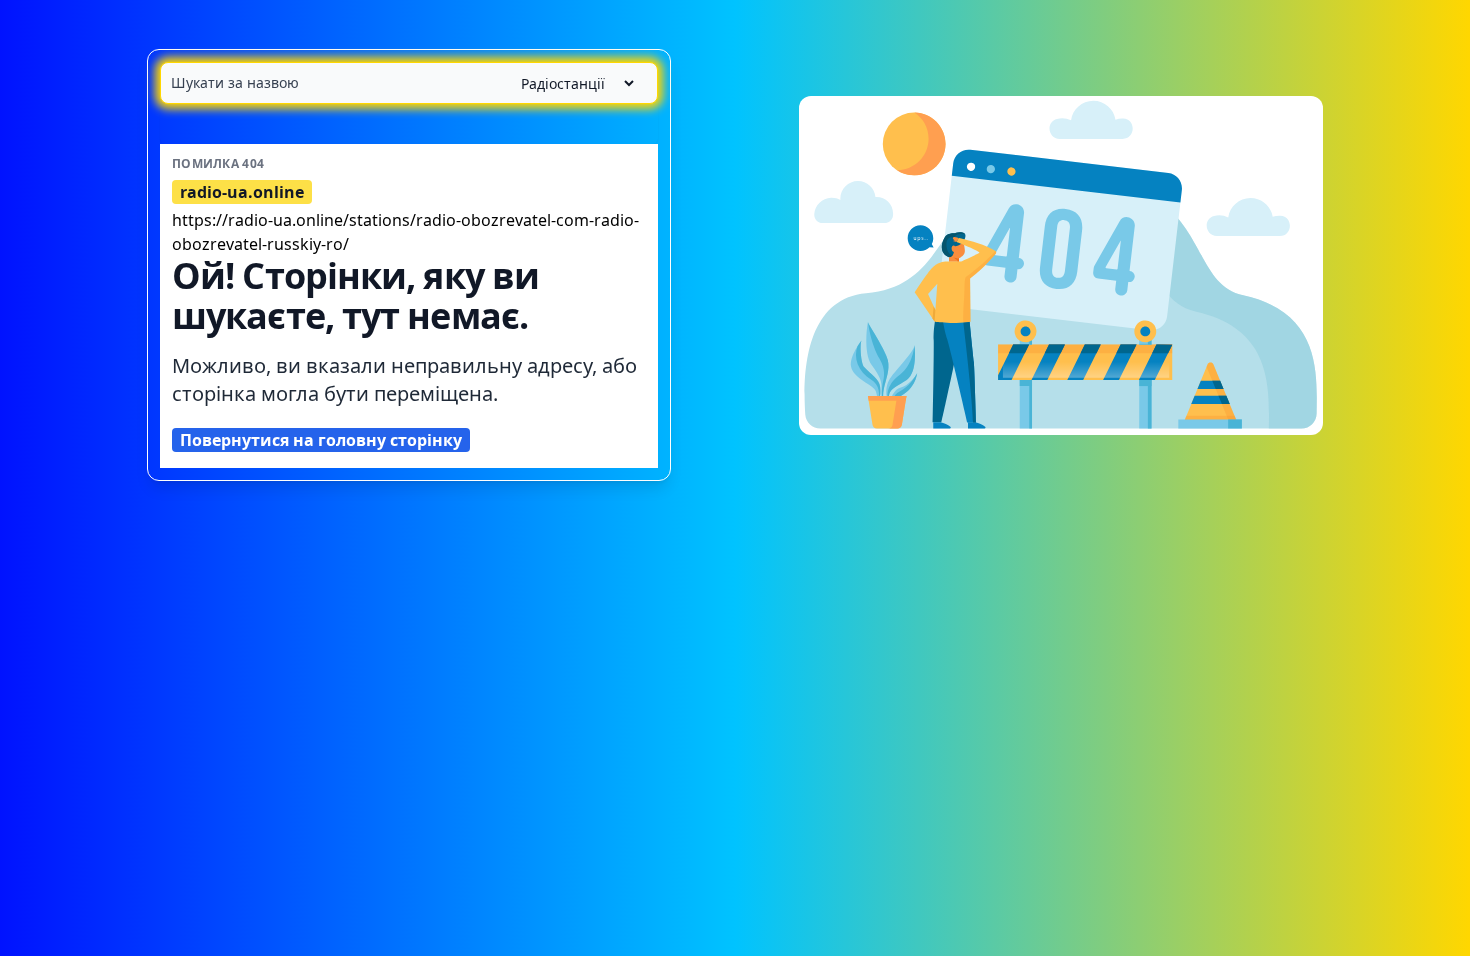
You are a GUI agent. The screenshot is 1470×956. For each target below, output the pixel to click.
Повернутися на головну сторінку (321, 440)
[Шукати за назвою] (409, 83)
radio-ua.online (242, 192)
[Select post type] (569, 83)
